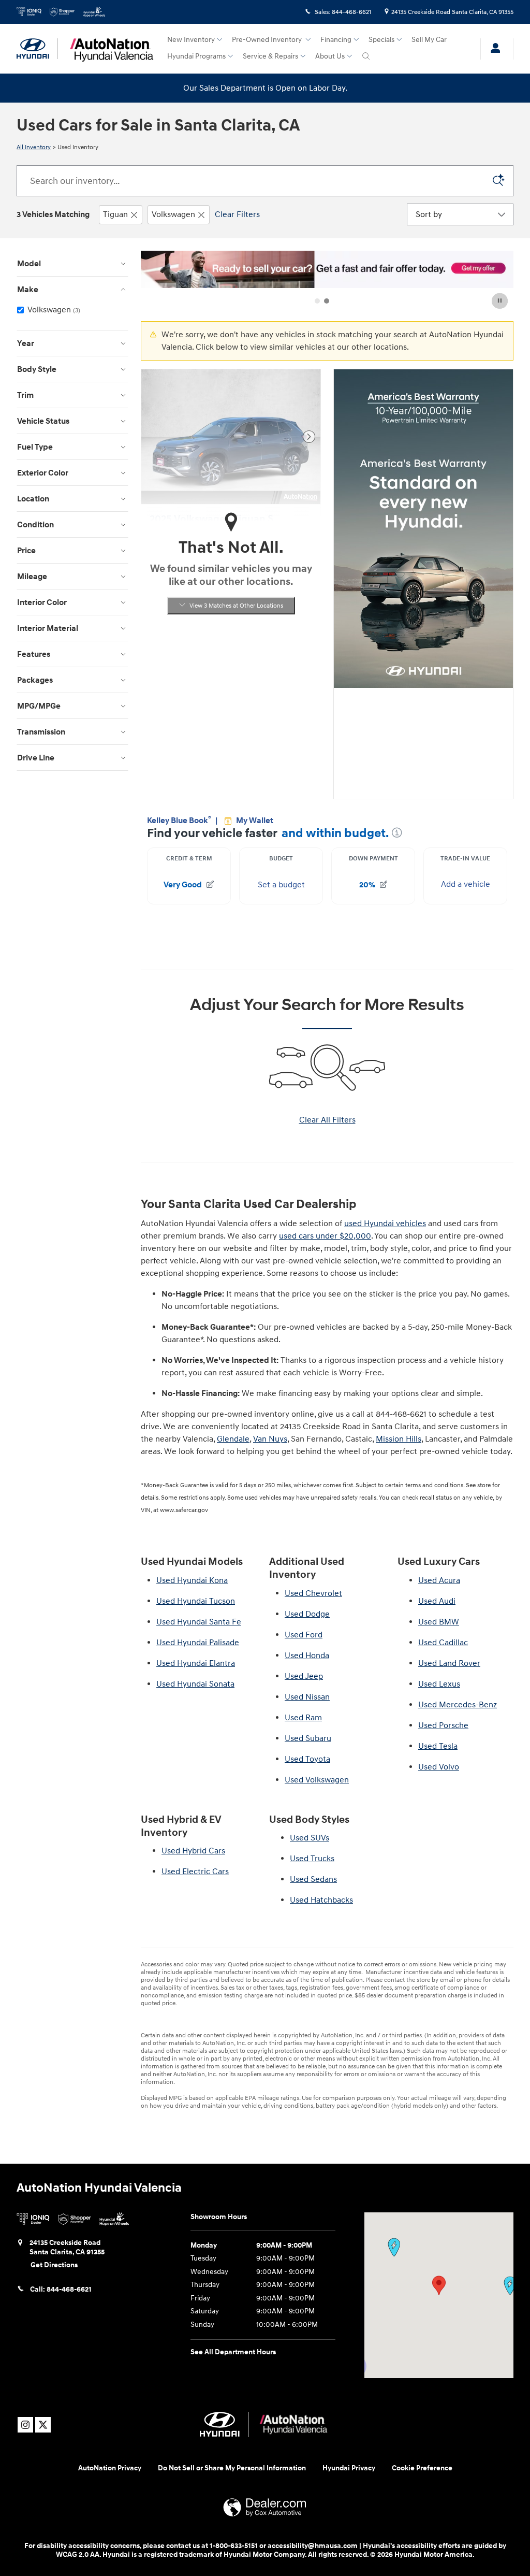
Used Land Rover (449, 1663)
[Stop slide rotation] (500, 301)
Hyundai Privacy (349, 2468)
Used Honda (307, 1656)
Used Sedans (313, 1879)
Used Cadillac (443, 1643)
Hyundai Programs (196, 56)
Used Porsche (443, 1725)
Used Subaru (308, 1738)
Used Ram (303, 1718)
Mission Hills (399, 1439)
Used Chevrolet (313, 1593)
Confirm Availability (231, 707)
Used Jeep (304, 1676)
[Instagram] (25, 2425)
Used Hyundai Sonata (195, 1684)
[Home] (37, 49)
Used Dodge (307, 1614)
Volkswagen (173, 214)
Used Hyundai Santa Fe (199, 1622)
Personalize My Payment (231, 731)
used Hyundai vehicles (385, 1224)
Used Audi (437, 1601)
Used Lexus (439, 1684)
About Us (330, 56)
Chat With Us (231, 754)
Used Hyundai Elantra (196, 1663)
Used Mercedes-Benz (458, 1705)
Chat (418, 2505)
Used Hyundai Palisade (198, 1643)
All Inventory (34, 147)
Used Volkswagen (317, 1780)
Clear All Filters (327, 1120)
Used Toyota (307, 1759)
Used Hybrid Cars (193, 1851)
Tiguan (115, 214)
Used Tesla (438, 1746)
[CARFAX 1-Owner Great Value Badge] (169, 681)
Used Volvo (439, 1767)
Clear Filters (237, 214)
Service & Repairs (270, 56)
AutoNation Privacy (110, 2468)
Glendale (233, 1439)
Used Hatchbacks (321, 1900)
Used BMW (439, 1622)
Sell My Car (429, 40)
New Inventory (191, 40)
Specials (381, 40)
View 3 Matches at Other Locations (236, 606)
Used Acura (439, 1580)
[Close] (519, 2466)
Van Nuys (270, 1439)
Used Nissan (307, 1697)
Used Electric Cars (195, 1872)
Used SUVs (310, 1838)
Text (460, 2505)
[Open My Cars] (493, 49)
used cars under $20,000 (325, 1236)
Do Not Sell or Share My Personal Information (232, 2468)
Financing (336, 40)
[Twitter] (43, 2425)
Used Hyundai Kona (192, 1580)
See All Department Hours (233, 2352)
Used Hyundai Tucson (196, 1601)
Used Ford (304, 1635)
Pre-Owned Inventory (268, 40)
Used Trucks (312, 1859)
